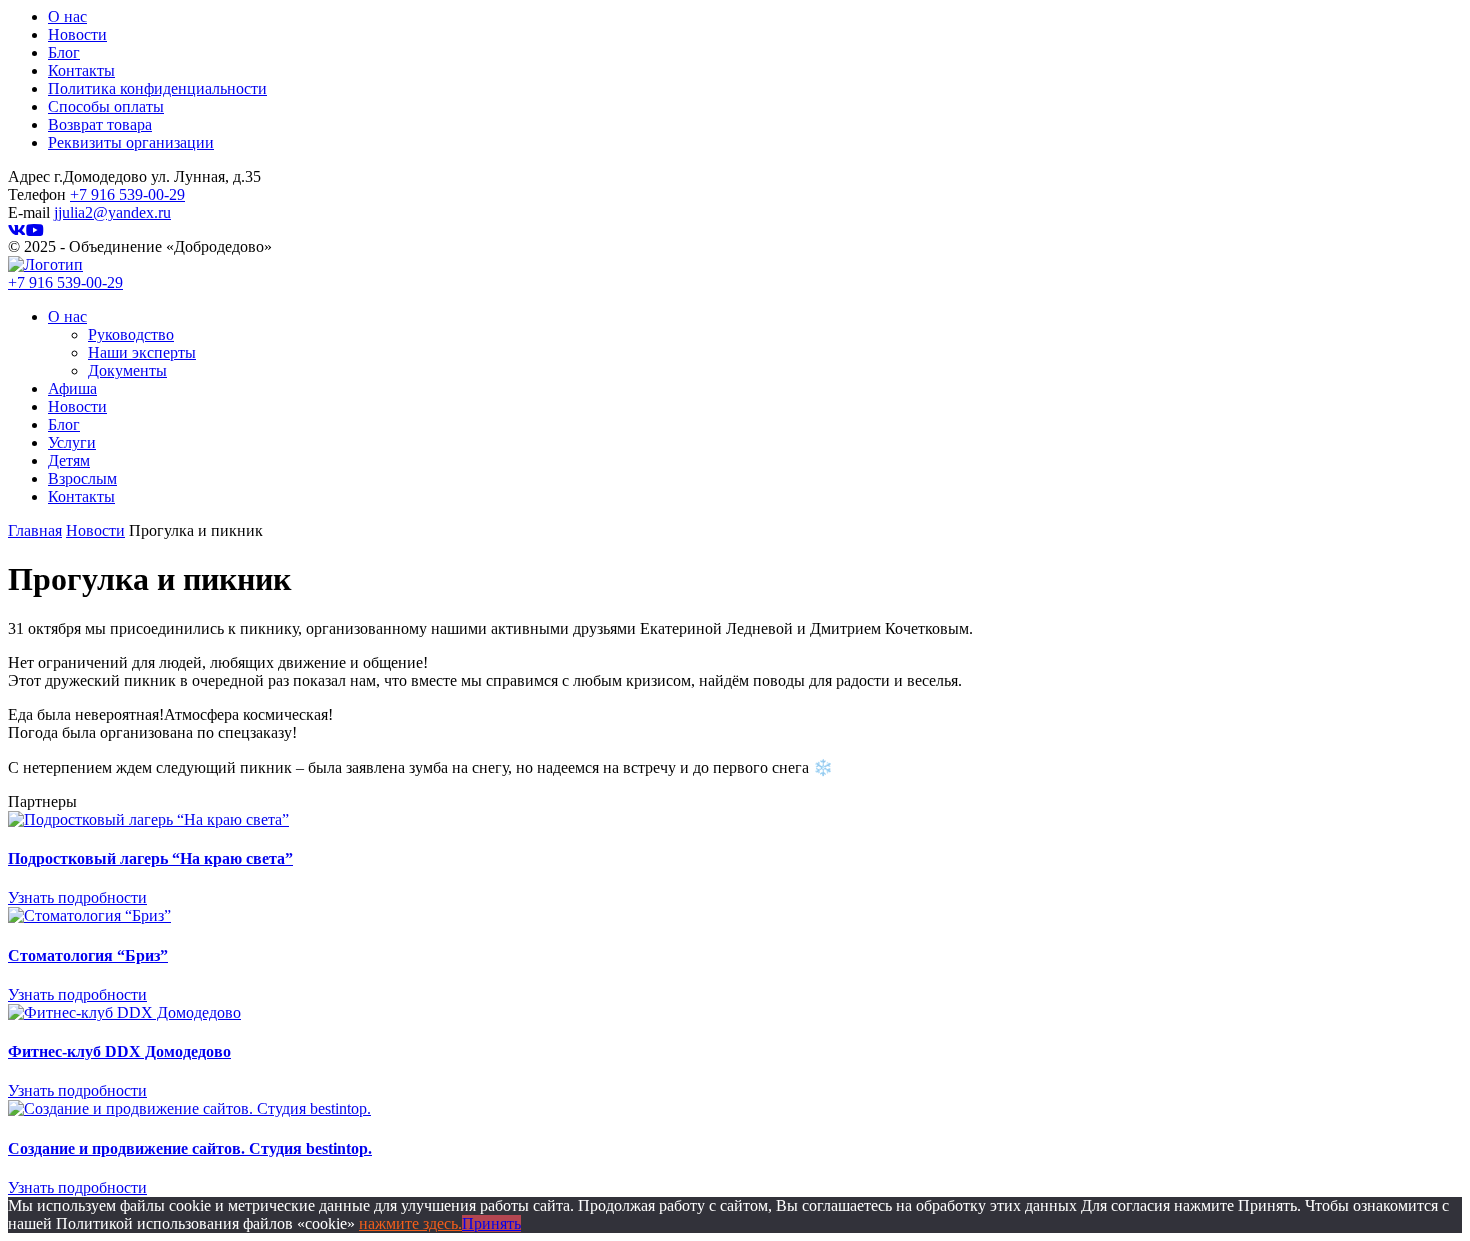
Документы (127, 370)
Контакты (81, 70)
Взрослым (82, 478)
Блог (64, 52)
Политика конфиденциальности (157, 88)
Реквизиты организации (131, 142)
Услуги (72, 442)
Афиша (72, 388)
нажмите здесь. (410, 1223)
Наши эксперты (142, 352)
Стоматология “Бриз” (88, 955)
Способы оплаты (106, 106)
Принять (491, 1223)
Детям (69, 460)
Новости (77, 34)
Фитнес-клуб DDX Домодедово (119, 1051)
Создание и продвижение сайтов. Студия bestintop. (190, 1148)
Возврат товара (100, 124)
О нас (67, 16)
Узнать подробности (77, 897)
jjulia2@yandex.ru (112, 212)
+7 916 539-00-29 (127, 194)
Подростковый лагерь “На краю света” (150, 858)
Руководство (131, 334)
